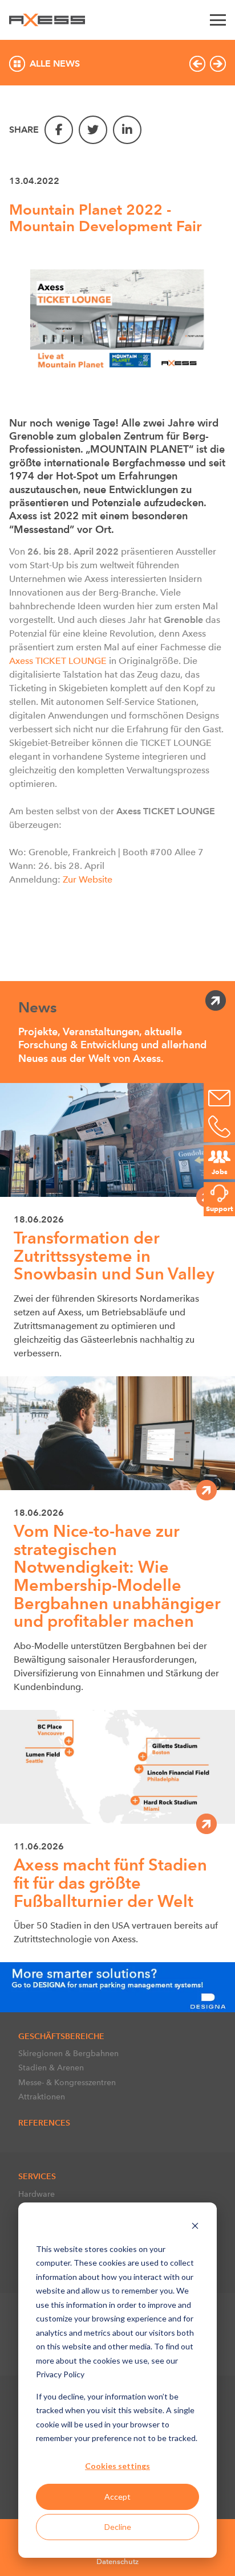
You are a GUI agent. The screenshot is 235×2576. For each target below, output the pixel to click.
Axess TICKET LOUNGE (58, 661)
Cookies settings (117, 2466)
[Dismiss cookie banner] (195, 2227)
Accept (117, 2497)
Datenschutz (117, 2561)
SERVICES (37, 2176)
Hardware (37, 2194)
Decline (118, 2527)
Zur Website (88, 879)
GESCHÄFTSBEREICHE (61, 2036)
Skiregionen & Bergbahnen (68, 2053)
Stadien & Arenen (51, 2068)
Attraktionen (42, 2097)
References (44, 2123)
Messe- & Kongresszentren (67, 2082)
